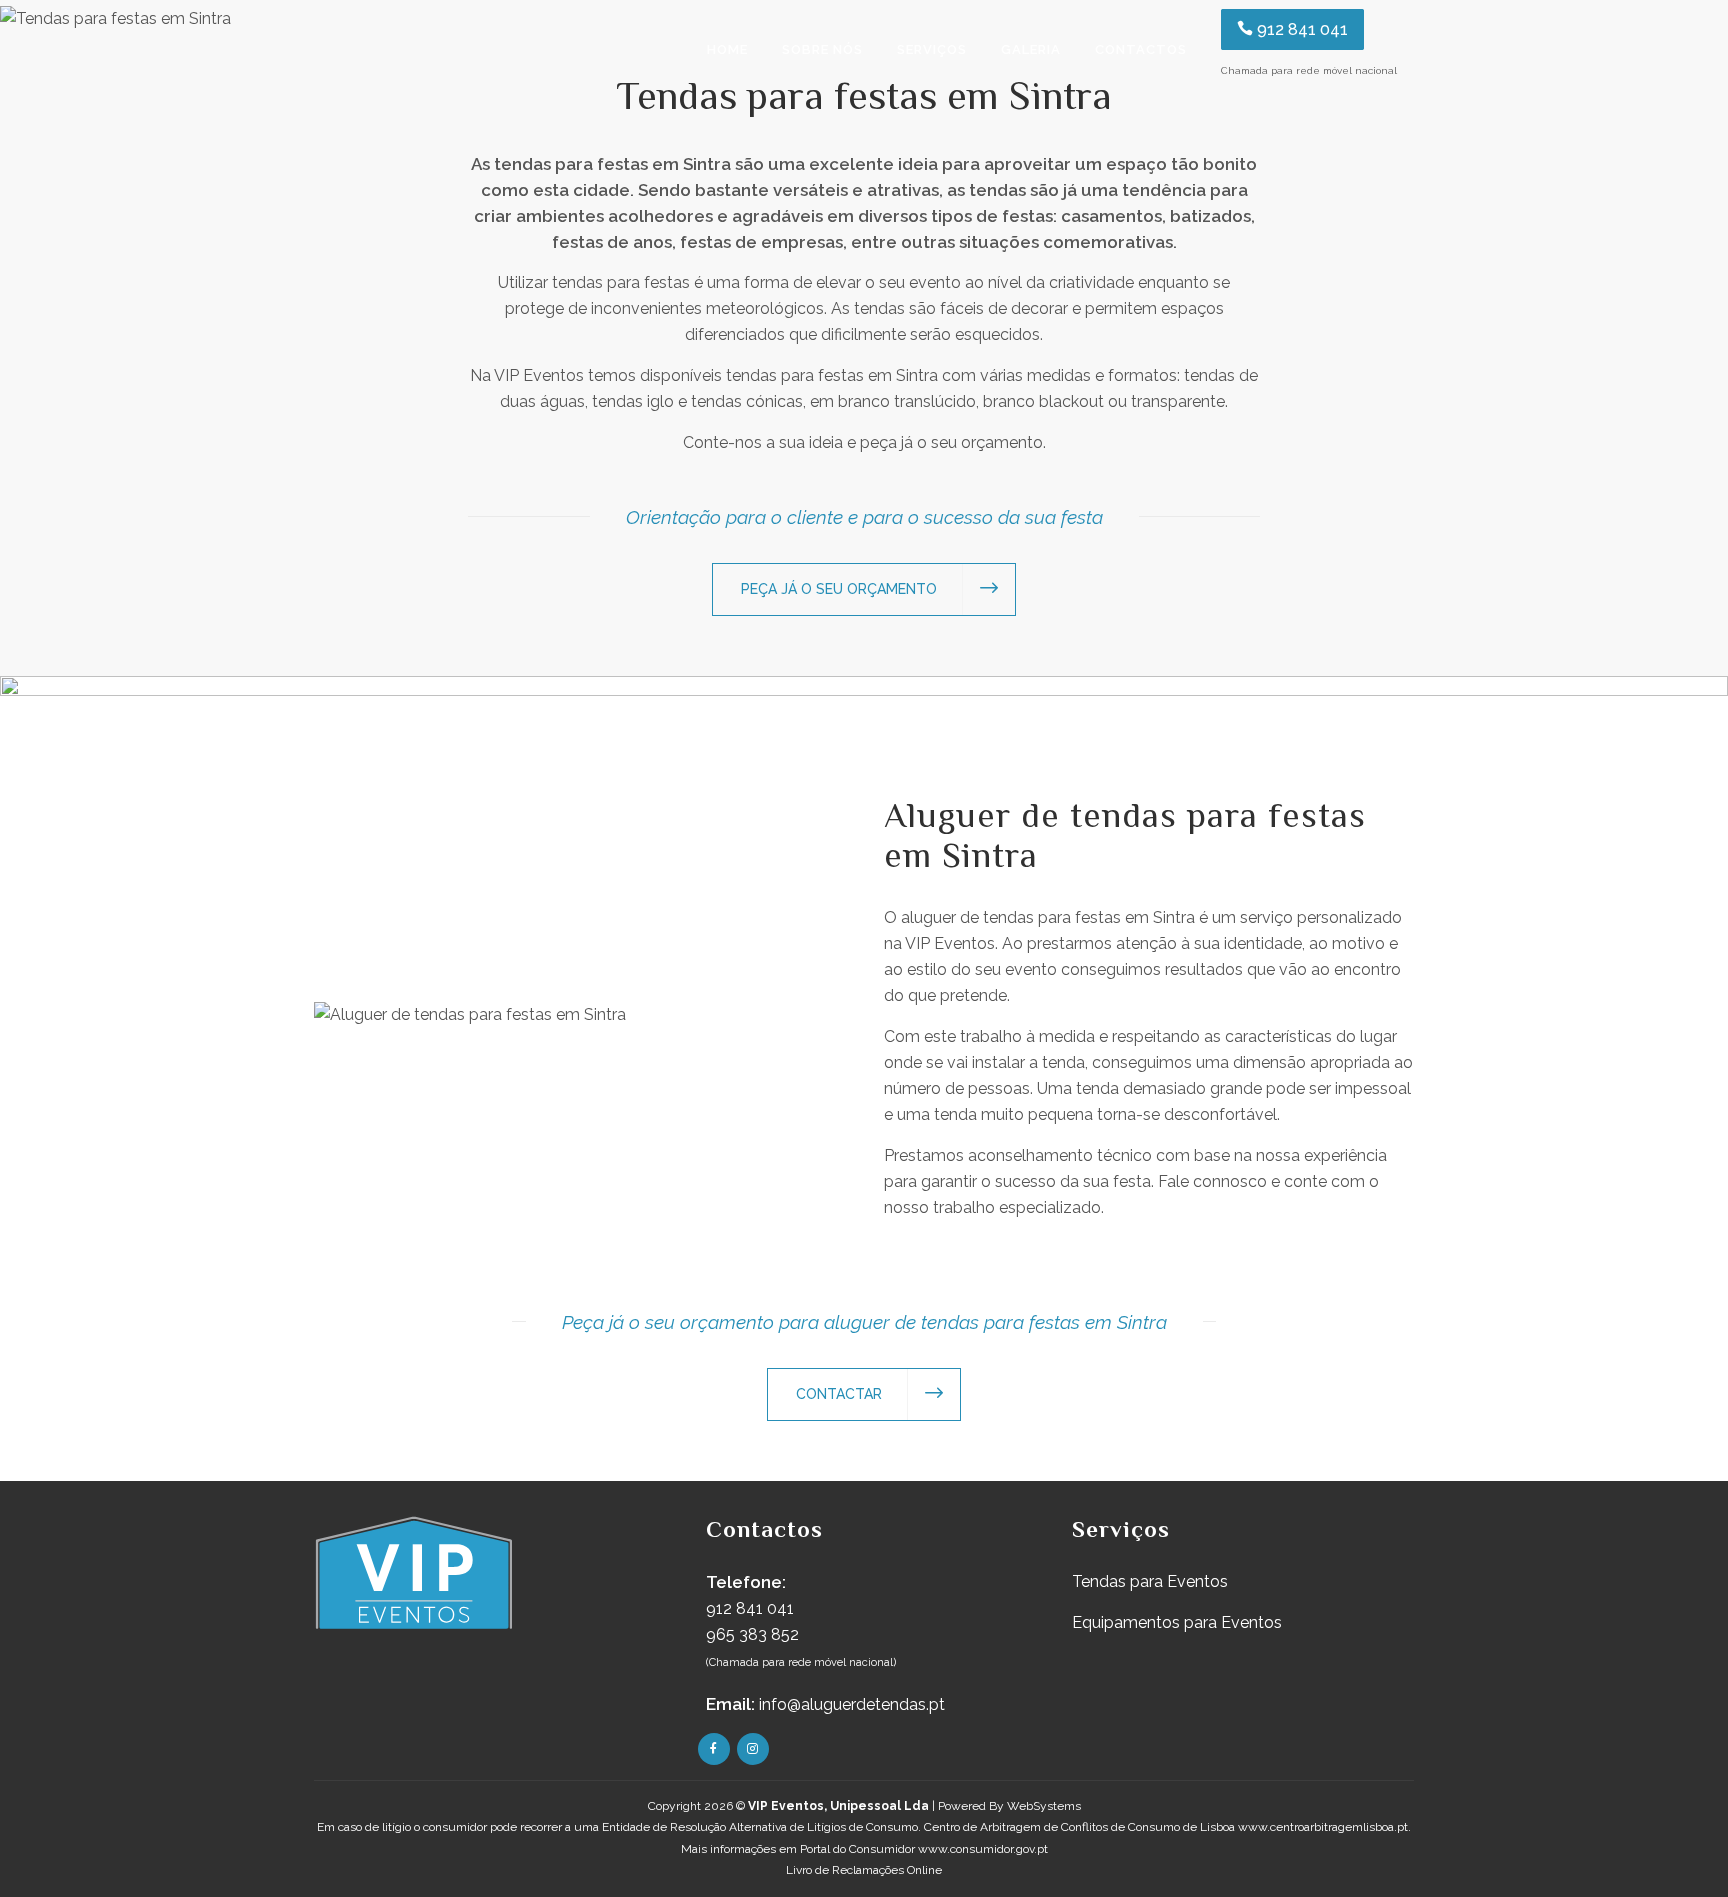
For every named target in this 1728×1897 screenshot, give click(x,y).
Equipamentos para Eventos (1177, 1622)
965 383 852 (752, 1634)
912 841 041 (1300, 29)
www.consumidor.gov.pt (983, 1849)
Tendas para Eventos (1150, 1581)
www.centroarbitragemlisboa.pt (1323, 1827)
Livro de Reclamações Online (864, 1870)
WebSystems (1044, 1806)
